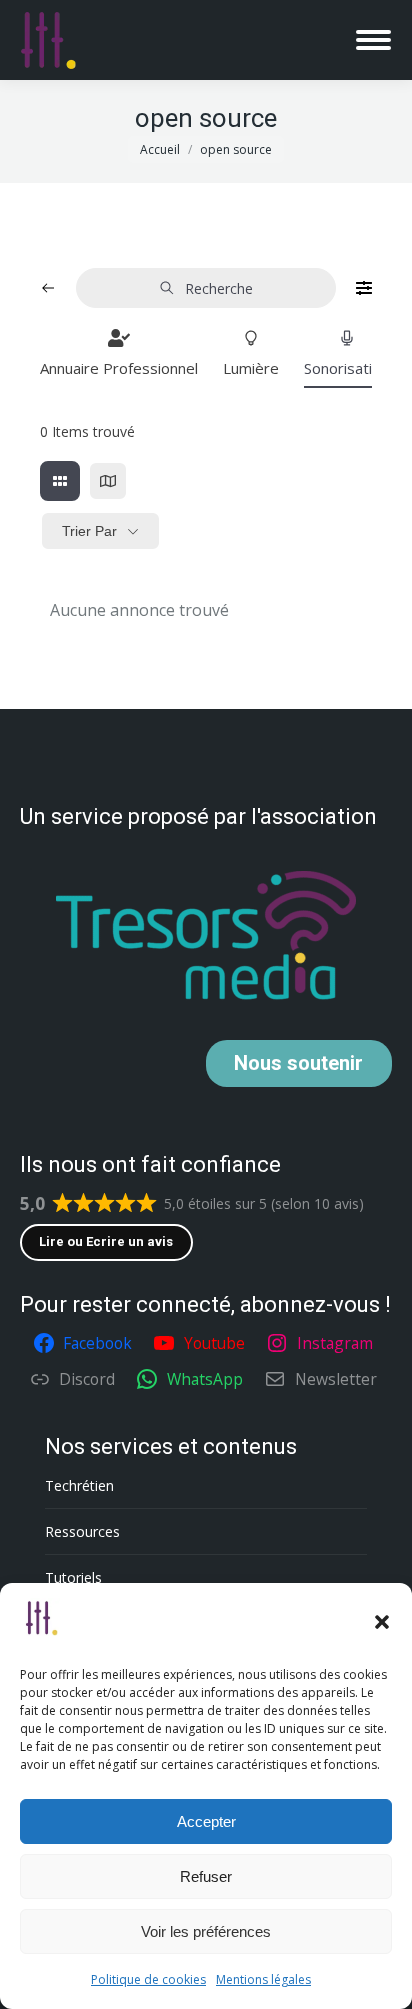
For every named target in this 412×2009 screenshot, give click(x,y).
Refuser (206, 1876)
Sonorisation (346, 368)
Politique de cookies (148, 1979)
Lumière (251, 368)
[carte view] (108, 481)
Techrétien (79, 1485)
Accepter (206, 1821)
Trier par (89, 531)
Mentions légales (263, 1979)
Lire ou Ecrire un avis (106, 1241)
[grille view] (60, 481)
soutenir (298, 1063)
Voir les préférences (206, 1931)
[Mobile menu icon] (373, 40)
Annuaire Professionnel (119, 368)
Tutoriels (73, 1577)
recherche (219, 288)
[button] (382, 1622)
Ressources (82, 1531)
